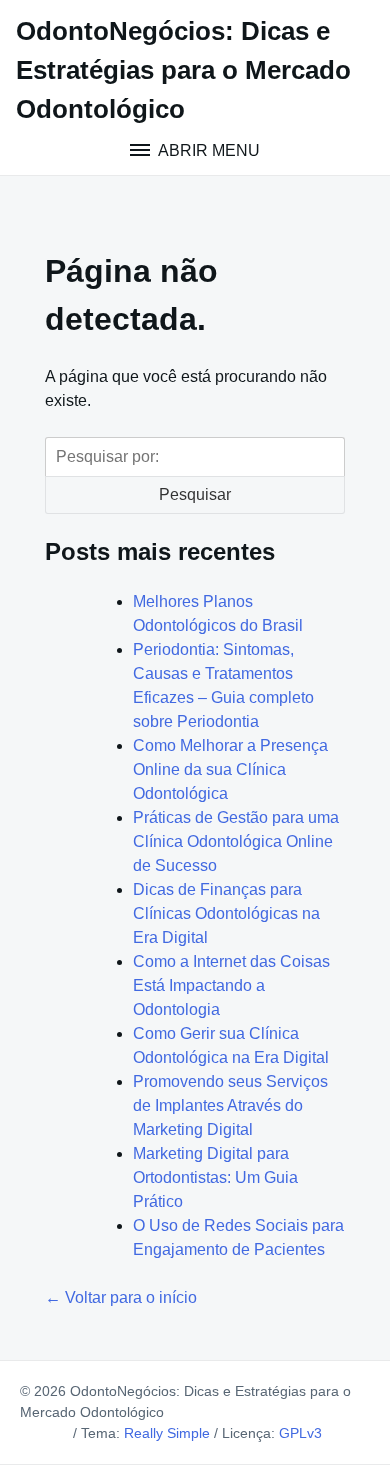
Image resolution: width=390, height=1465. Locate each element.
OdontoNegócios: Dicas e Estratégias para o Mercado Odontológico (183, 70)
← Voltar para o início (121, 1297)
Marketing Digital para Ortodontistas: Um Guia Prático (215, 1177)
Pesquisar (195, 494)
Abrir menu (207, 150)
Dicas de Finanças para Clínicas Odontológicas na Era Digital (226, 913)
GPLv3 (300, 1433)
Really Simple (167, 1433)
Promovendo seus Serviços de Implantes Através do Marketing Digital (230, 1105)
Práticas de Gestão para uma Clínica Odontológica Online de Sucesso (236, 841)
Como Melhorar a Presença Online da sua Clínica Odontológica (230, 769)
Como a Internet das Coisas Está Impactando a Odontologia (231, 985)
